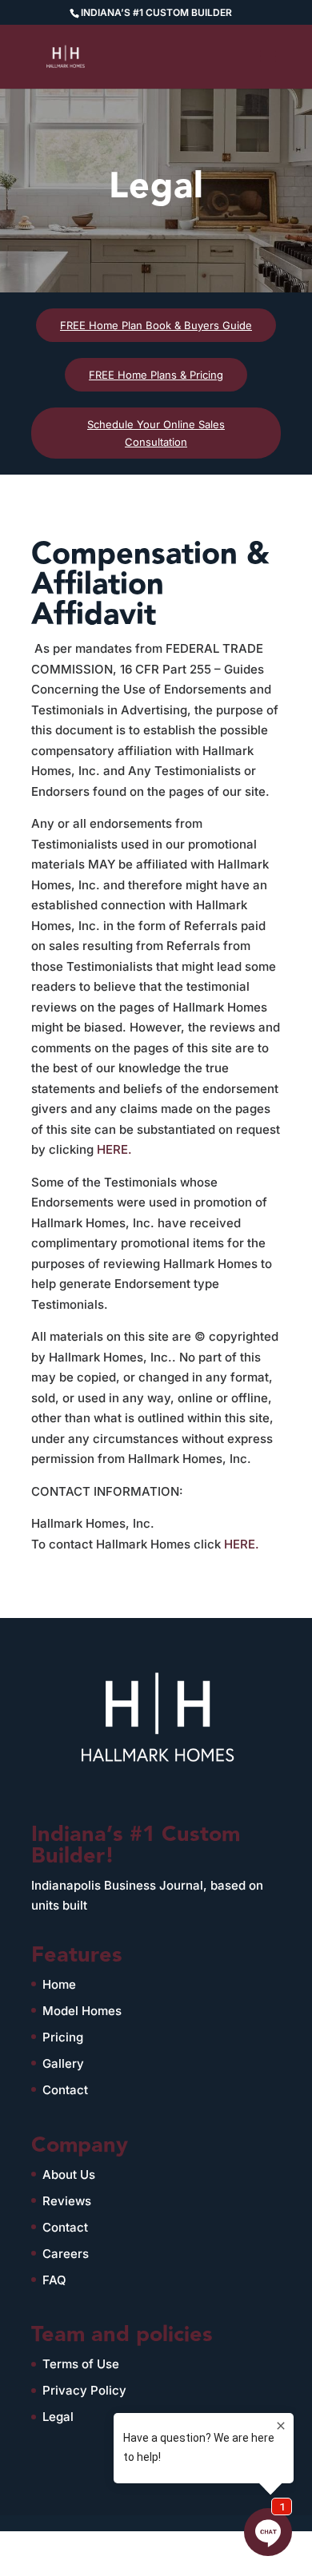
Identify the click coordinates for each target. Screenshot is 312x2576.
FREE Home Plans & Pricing (156, 375)
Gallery (63, 2063)
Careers (66, 2254)
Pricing (63, 2037)
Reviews (67, 2201)
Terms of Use (81, 2364)
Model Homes (82, 2011)
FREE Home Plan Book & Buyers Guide (156, 325)
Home (59, 1984)
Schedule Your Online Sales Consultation (156, 433)
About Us (69, 2174)
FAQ (54, 2280)
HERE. (114, 1149)
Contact (65, 2090)
